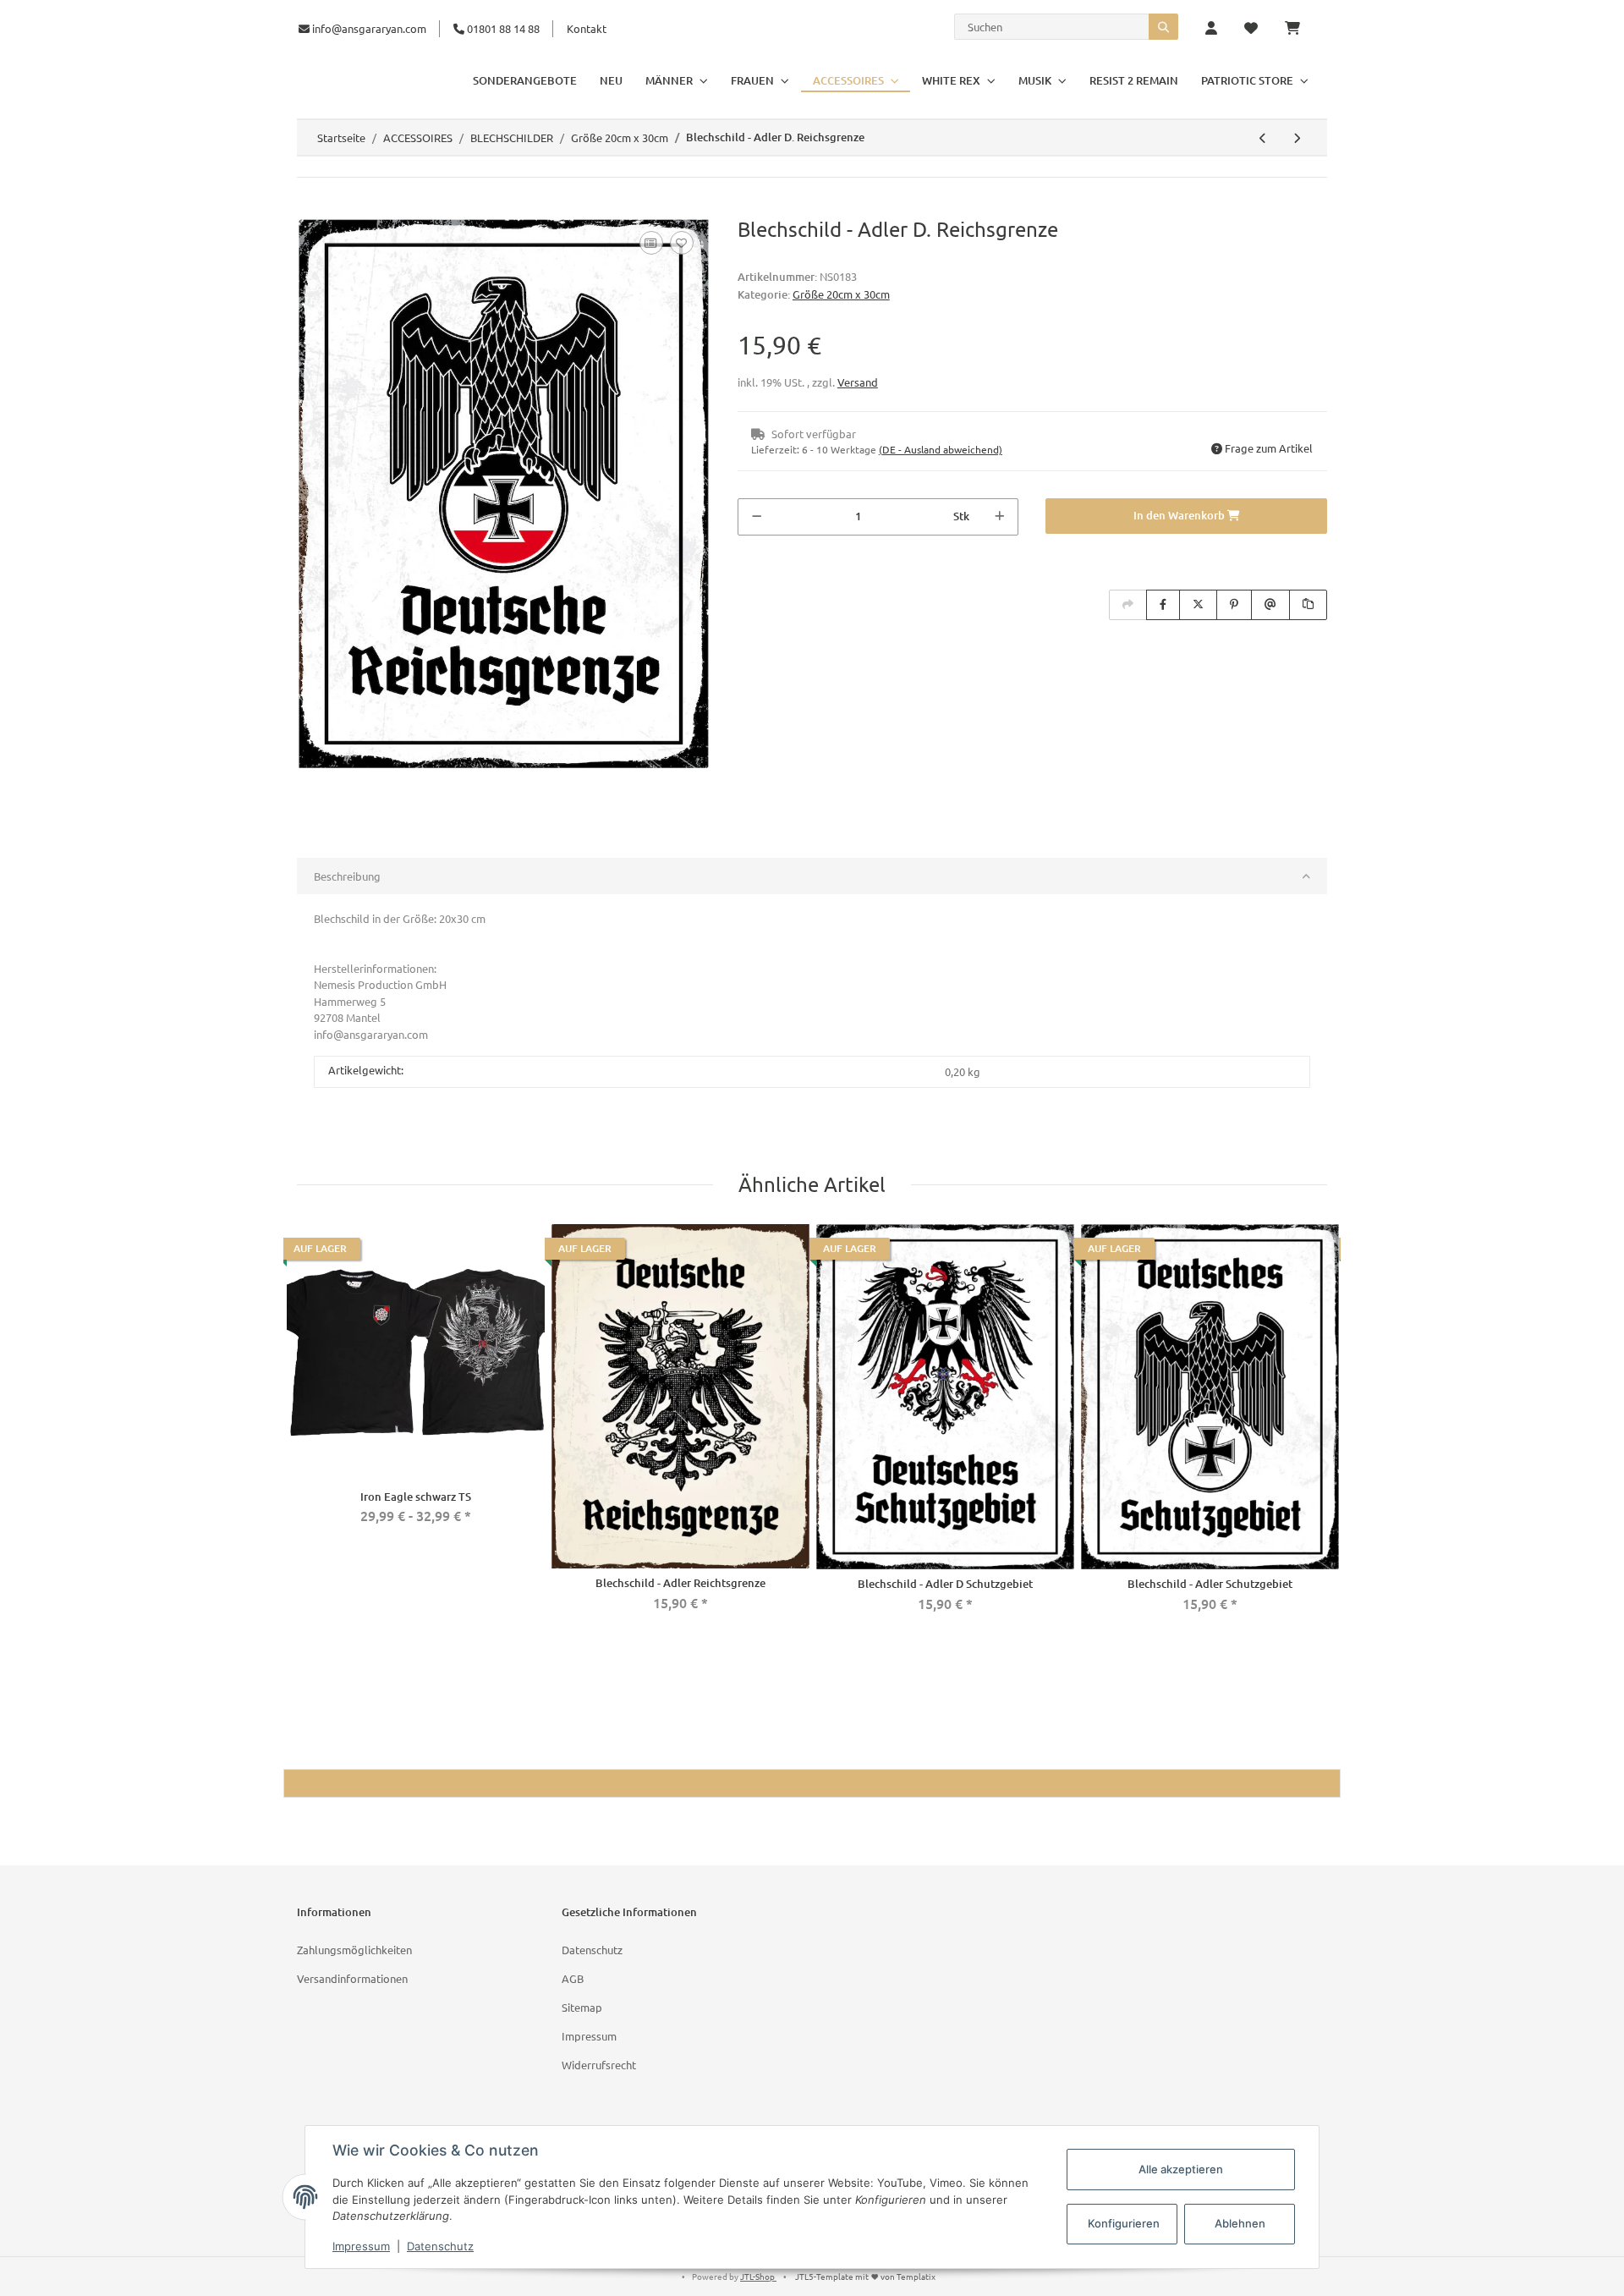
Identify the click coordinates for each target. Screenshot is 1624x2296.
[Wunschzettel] (1251, 29)
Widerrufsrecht (599, 2065)
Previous (301, 1429)
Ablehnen (1240, 2223)
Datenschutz (592, 1950)
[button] (1211, 29)
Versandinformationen (352, 1978)
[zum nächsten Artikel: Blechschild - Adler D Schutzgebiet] (1297, 138)
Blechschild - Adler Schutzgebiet (1210, 1584)
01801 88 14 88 (502, 28)
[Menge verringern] (757, 517)
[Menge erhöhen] (999, 517)
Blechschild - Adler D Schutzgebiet (945, 1584)
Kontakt (587, 28)
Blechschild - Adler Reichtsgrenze (680, 1583)
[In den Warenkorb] (310, 208)
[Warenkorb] (1299, 29)
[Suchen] (1163, 27)
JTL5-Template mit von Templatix (865, 2276)
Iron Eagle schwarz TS (416, 1497)
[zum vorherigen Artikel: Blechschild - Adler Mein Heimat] (1263, 138)
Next (1323, 1429)
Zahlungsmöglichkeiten (354, 1950)
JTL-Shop (758, 2276)
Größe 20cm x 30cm (841, 294)
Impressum (589, 2036)
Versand (858, 382)
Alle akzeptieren (1181, 2169)
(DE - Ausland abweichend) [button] (941, 449)
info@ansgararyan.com (369, 28)
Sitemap (582, 2007)
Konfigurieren (1124, 2223)
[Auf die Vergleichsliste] (651, 243)
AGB (573, 1978)
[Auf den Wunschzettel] (682, 243)
